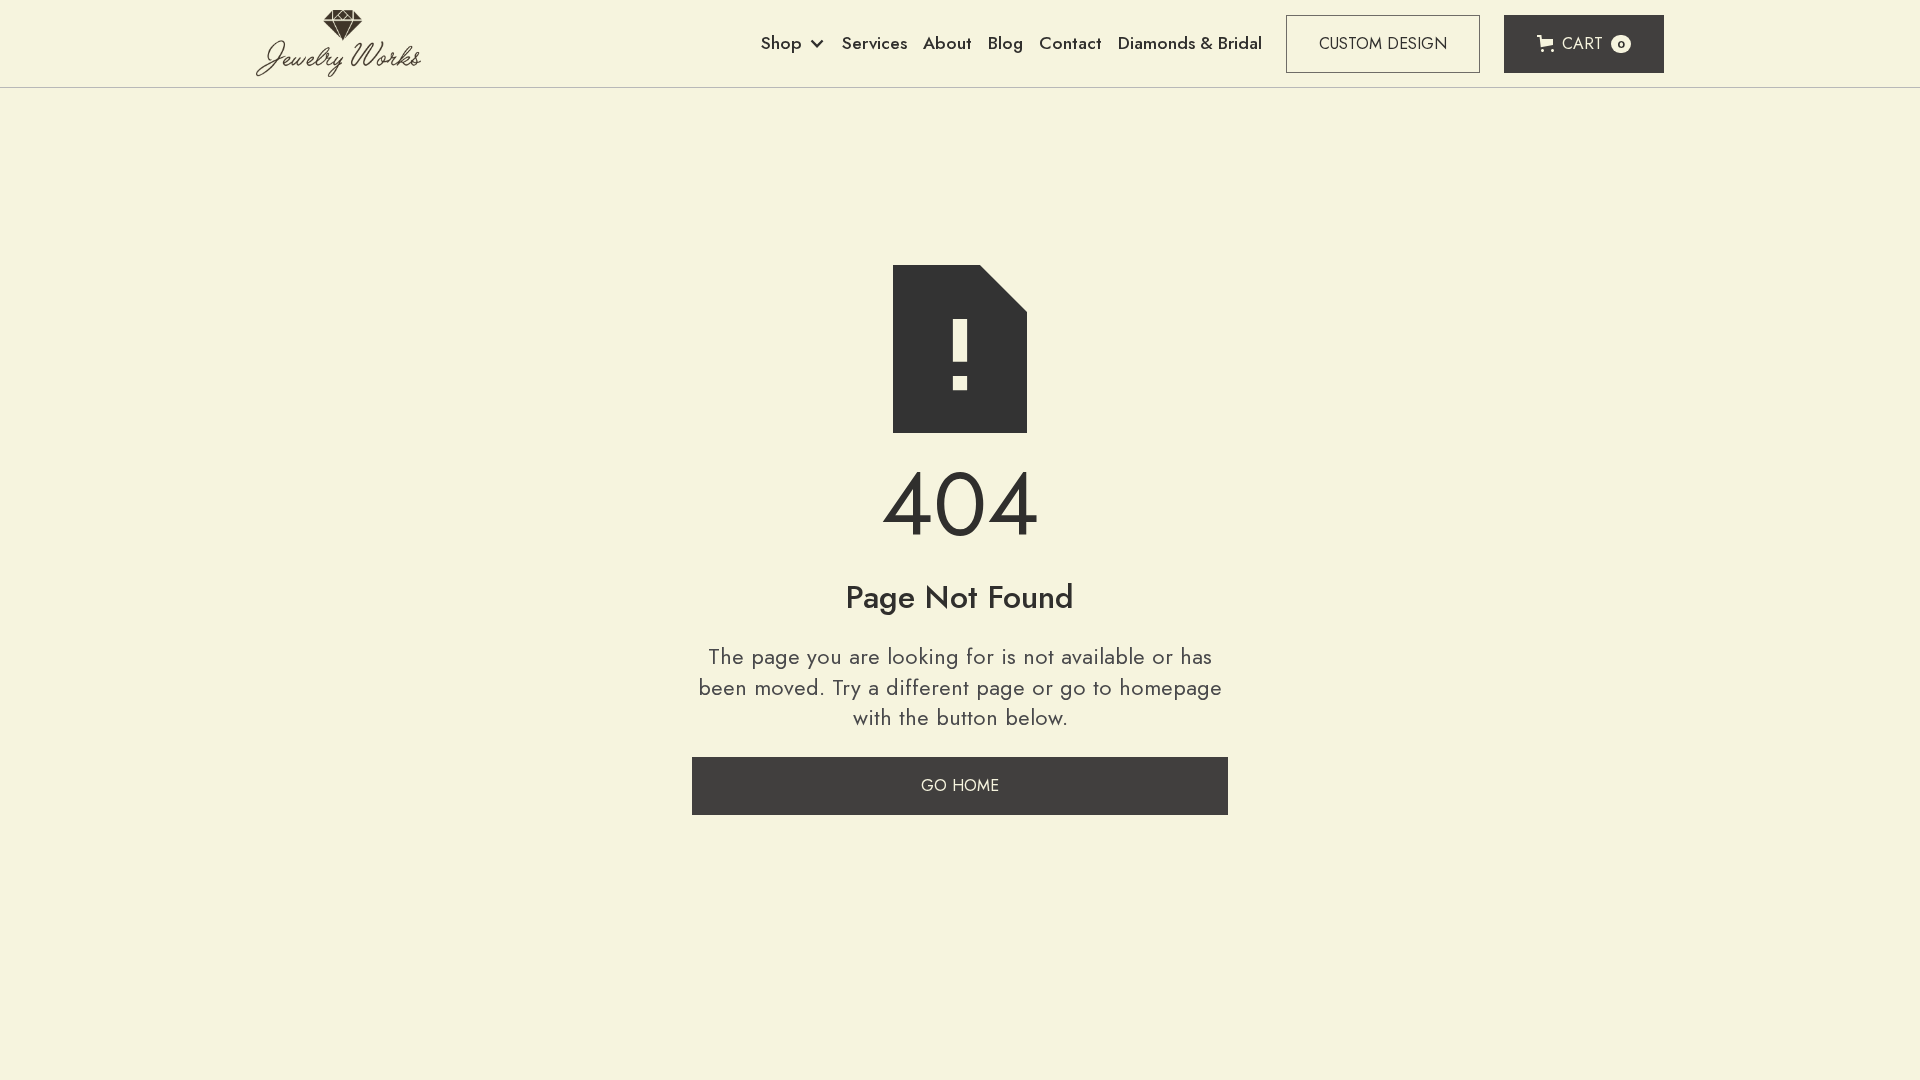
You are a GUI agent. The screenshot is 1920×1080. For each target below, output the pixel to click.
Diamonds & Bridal (1190, 43)
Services (874, 43)
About (947, 43)
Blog (1005, 43)
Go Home (960, 785)
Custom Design (1383, 43)
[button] (793, 43)
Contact (1070, 43)
